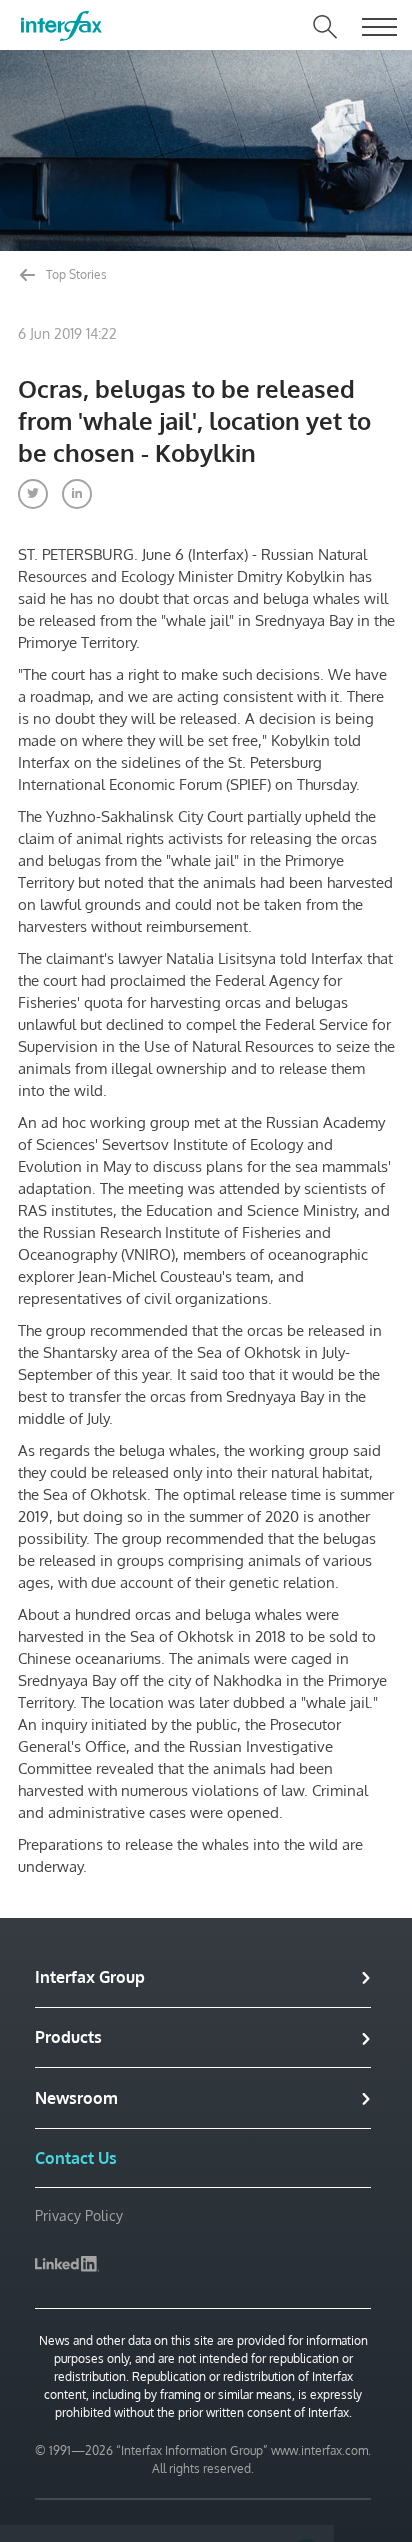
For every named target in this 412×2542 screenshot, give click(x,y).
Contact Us (76, 2158)
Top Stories (75, 274)
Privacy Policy (79, 2215)
